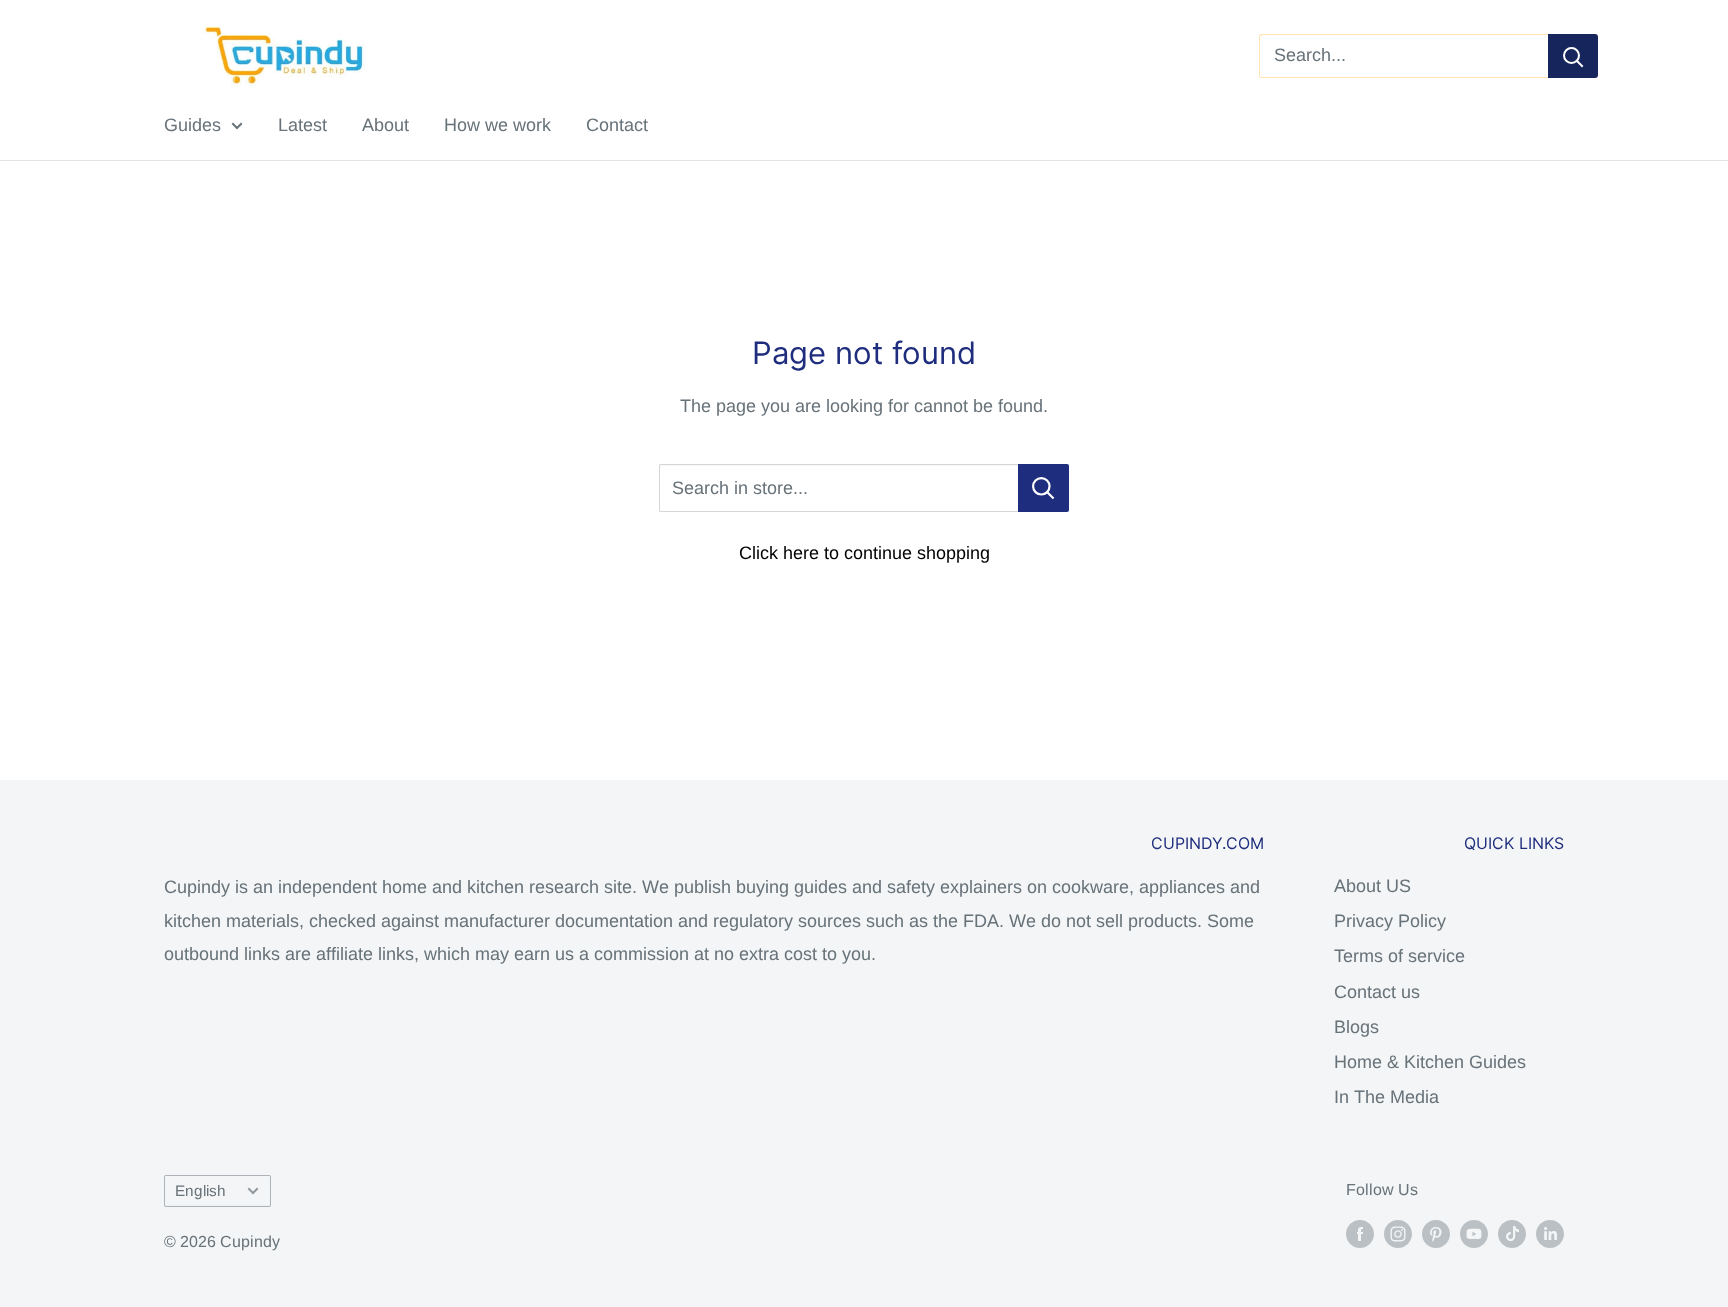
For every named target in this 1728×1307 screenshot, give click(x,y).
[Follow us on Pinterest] (1436, 1233)
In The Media (1386, 1097)
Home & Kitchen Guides (1430, 1062)
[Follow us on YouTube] (1474, 1233)
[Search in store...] (1043, 488)
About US (1372, 886)
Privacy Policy (1390, 921)
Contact (617, 125)
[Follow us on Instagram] (1398, 1233)
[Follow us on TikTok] (1512, 1233)
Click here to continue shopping (864, 553)
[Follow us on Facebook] (1360, 1233)
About (385, 125)
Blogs (1356, 1027)
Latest (302, 125)
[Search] (1573, 56)
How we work (497, 125)
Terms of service (1399, 956)
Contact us (1377, 992)
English (200, 1190)
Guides (192, 125)
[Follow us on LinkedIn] (1550, 1233)
